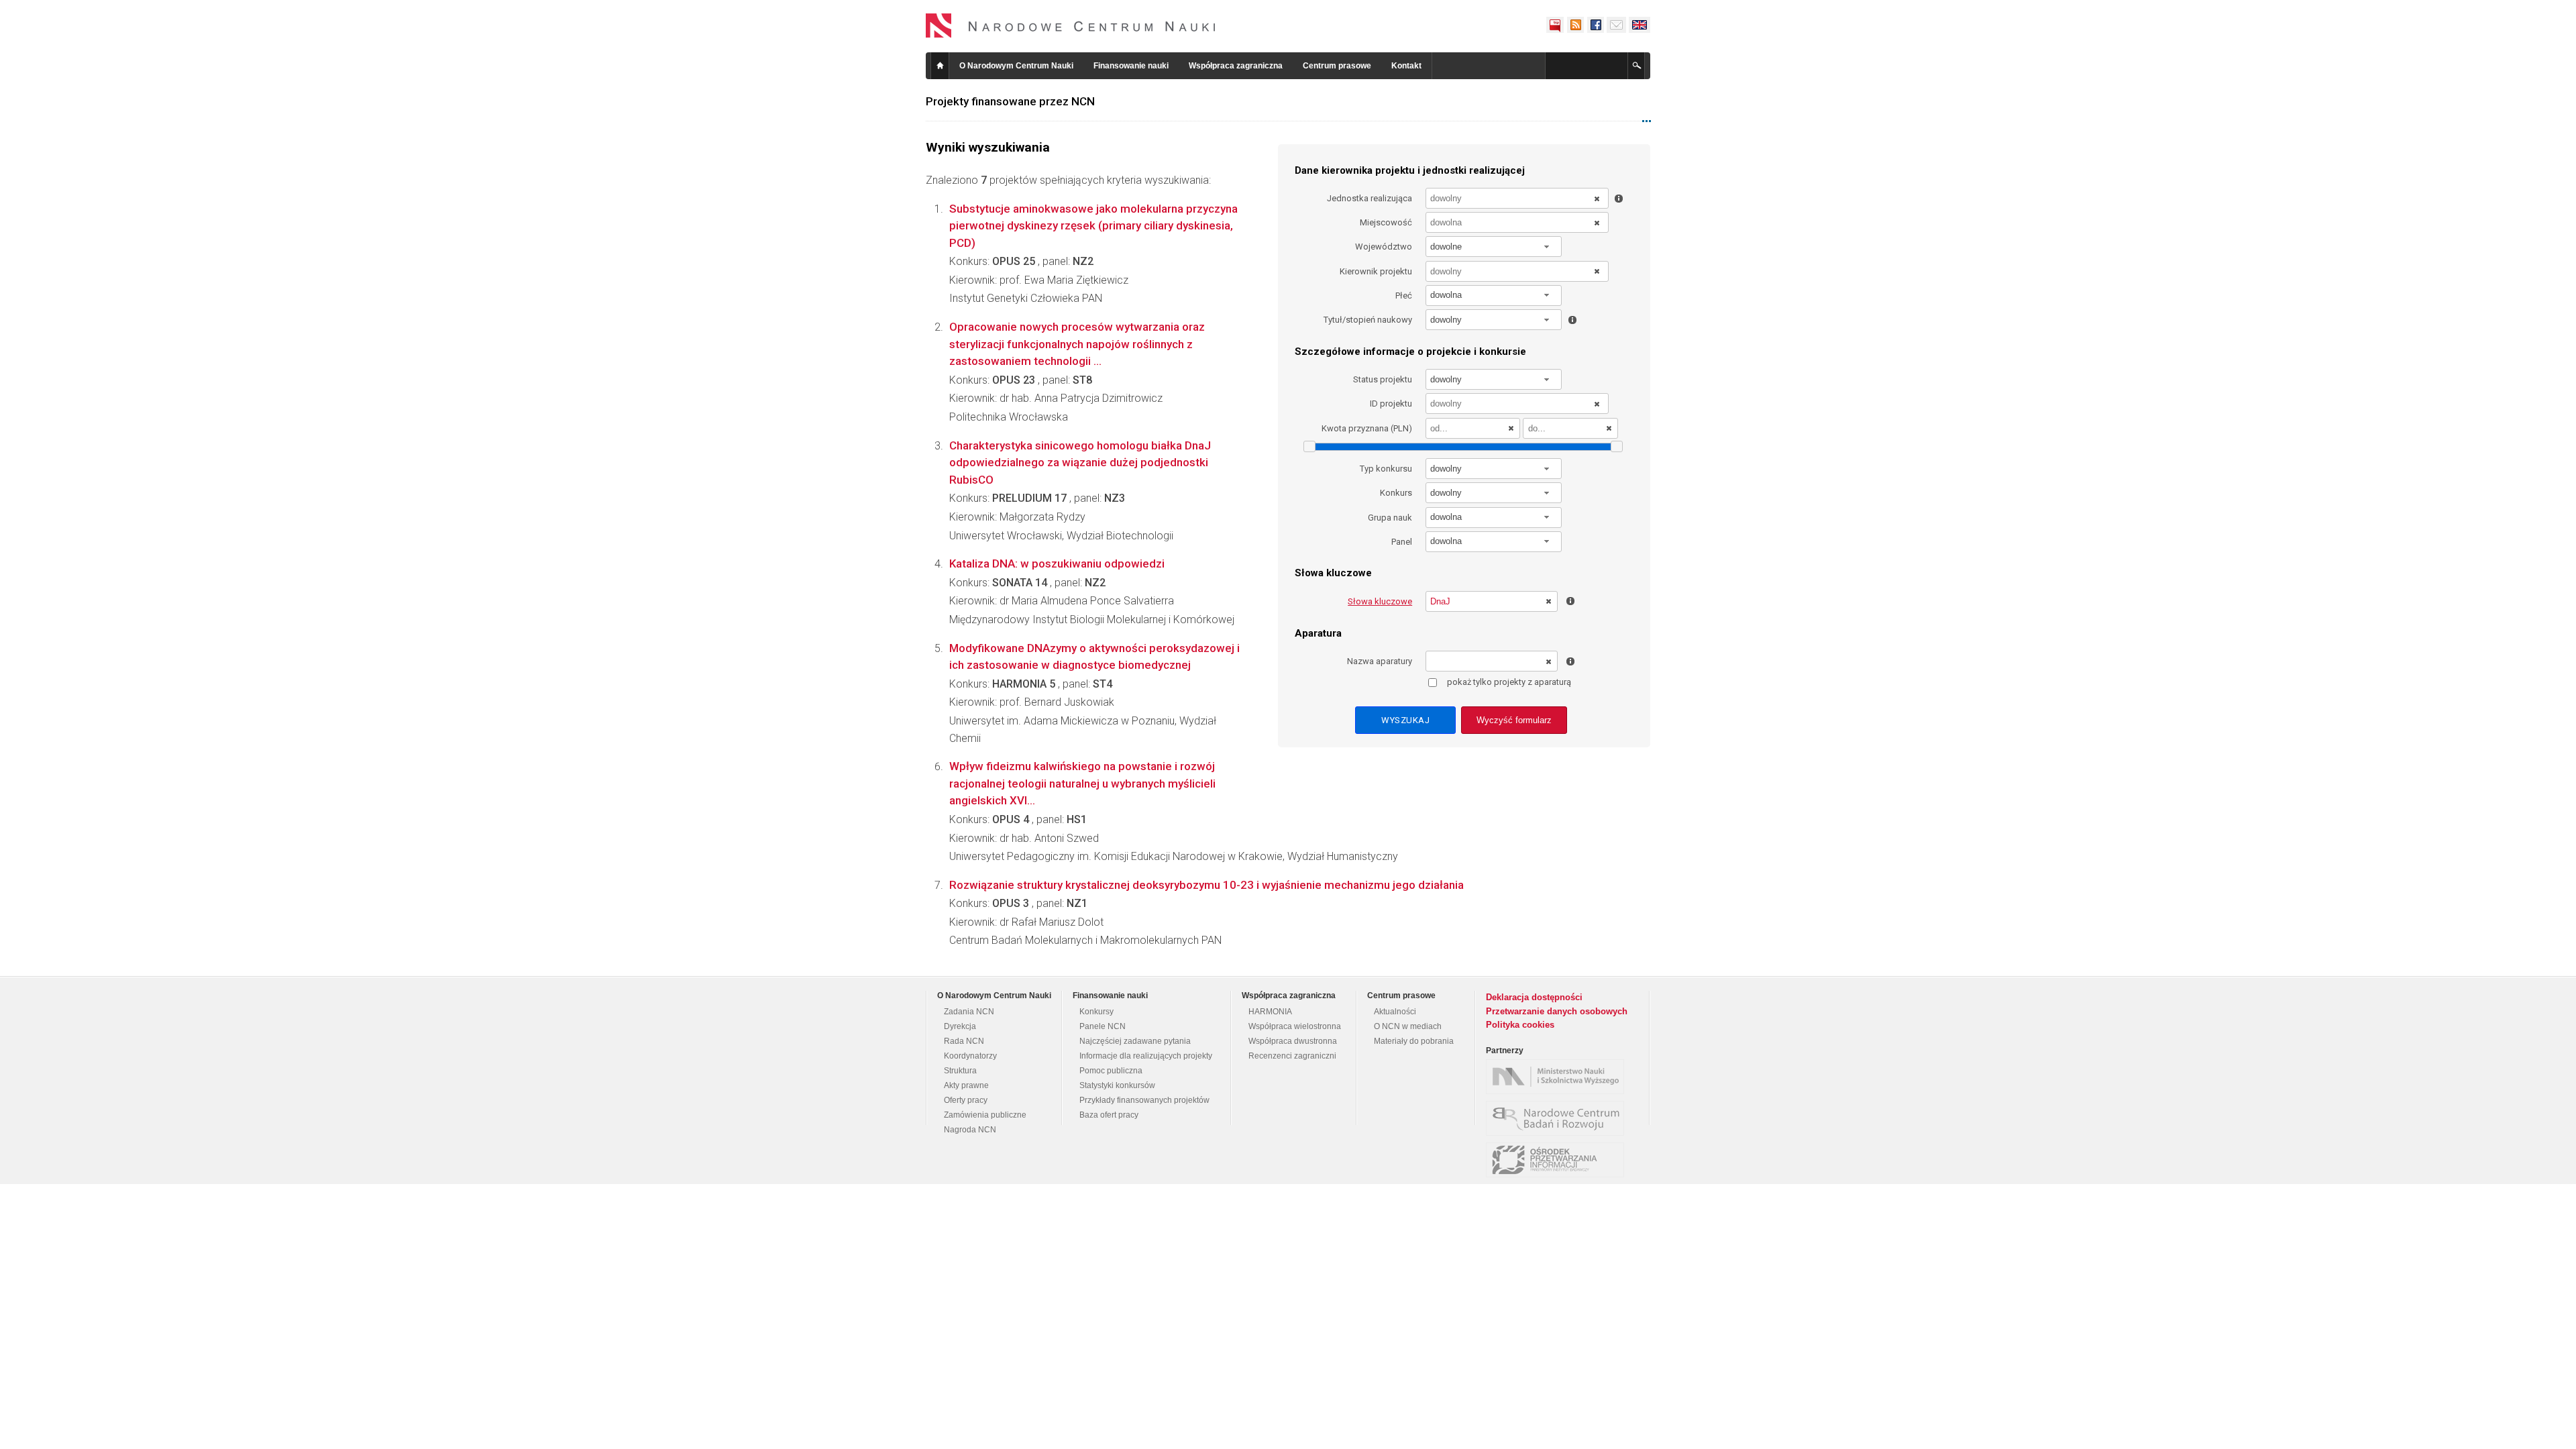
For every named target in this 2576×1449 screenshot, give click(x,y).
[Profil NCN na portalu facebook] (1595, 25)
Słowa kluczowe (1380, 601)
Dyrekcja (960, 1026)
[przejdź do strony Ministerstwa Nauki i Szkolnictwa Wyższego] (1558, 1077)
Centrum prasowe (1337, 66)
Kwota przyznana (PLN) (1367, 428)
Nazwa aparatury (1380, 661)
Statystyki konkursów (1117, 1085)
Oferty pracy (966, 1100)
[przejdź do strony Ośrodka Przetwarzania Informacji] (1558, 1160)
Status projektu (1383, 379)
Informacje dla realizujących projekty (1146, 1056)
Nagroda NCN (970, 1130)
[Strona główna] (1071, 25)
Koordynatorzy (970, 1056)
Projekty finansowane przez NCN (1010, 101)
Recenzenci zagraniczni (1292, 1056)
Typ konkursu (1386, 469)
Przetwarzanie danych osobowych (1557, 1011)
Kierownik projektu (1376, 271)
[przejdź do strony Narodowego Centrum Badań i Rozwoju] (1558, 1118)
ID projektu (1391, 404)
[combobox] (1494, 247)
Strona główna (940, 66)
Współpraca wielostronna (1295, 1026)
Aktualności (1395, 1012)
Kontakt (1406, 66)
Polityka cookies (1520, 1025)
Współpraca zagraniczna (1236, 66)
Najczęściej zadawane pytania (1135, 1041)
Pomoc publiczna (1111, 1071)
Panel (1402, 542)
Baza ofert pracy (1109, 1115)
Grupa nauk (1390, 518)
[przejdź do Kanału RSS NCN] (1575, 25)
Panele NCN (1103, 1026)
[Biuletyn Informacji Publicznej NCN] (1555, 25)
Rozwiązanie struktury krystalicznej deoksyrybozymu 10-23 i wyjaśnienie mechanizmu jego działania (1206, 885)
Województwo (1384, 247)
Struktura (960, 1071)
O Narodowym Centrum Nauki (1016, 66)
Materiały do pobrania (1414, 1041)
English (1640, 25)
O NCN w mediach (1408, 1026)
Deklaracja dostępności (1534, 997)
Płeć (1404, 296)
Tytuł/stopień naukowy (1368, 320)
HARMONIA (1270, 1012)
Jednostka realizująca (1370, 198)
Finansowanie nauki (1131, 66)
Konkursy (1096, 1012)
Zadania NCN (969, 1012)
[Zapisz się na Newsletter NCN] (1616, 25)
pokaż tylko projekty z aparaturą (1509, 682)
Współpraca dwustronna (1293, 1041)
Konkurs (1396, 493)
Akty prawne (966, 1085)
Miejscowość (1386, 222)
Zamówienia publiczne (985, 1115)
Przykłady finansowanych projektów (1144, 1100)
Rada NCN (964, 1041)
